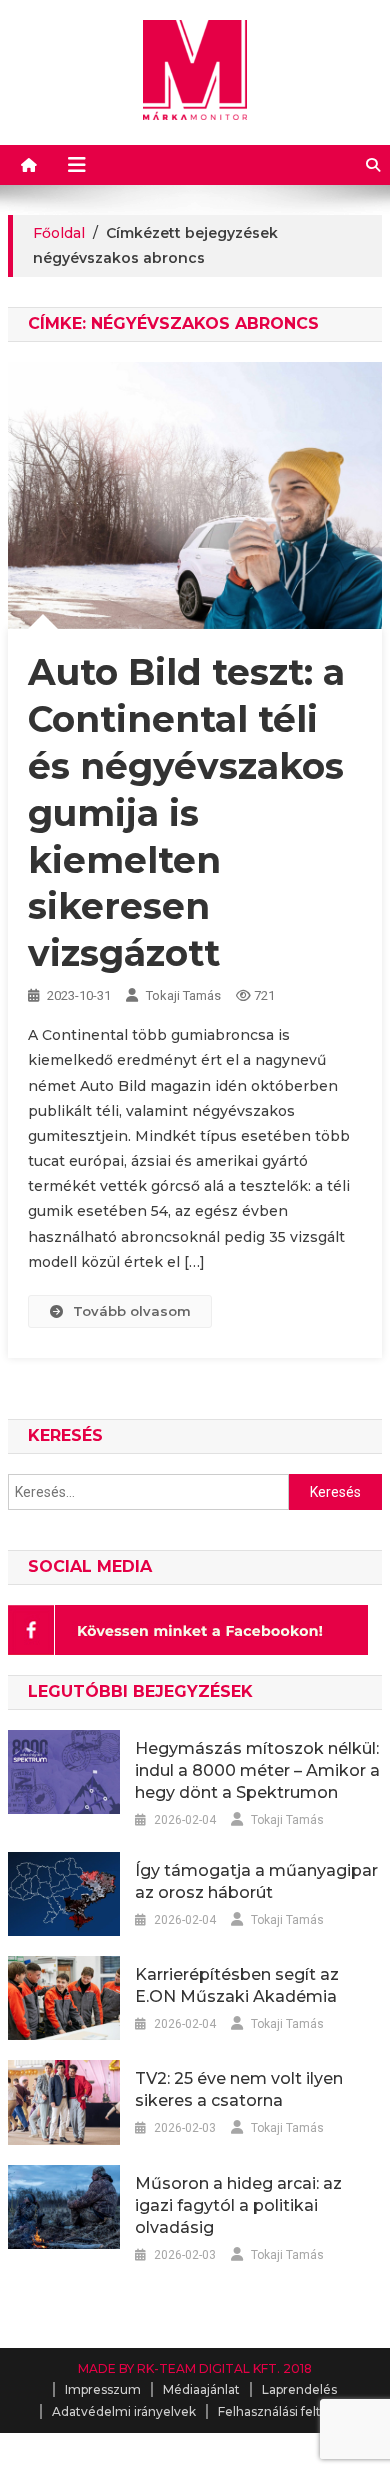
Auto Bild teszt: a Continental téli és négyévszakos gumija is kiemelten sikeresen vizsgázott (186, 812)
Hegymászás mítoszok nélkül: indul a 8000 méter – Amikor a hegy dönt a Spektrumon (257, 1770)
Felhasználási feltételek (289, 2411)
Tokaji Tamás (183, 995)
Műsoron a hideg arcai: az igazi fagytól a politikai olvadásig (238, 2205)
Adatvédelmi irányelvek (124, 2411)
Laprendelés (299, 2389)
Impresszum (103, 2389)
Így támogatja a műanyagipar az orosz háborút (256, 1881)
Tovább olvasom (132, 1311)
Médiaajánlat (201, 2389)
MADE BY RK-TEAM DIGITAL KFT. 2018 (195, 2368)
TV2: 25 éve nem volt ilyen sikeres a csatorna (239, 2089)
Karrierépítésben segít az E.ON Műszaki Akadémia (237, 1985)
